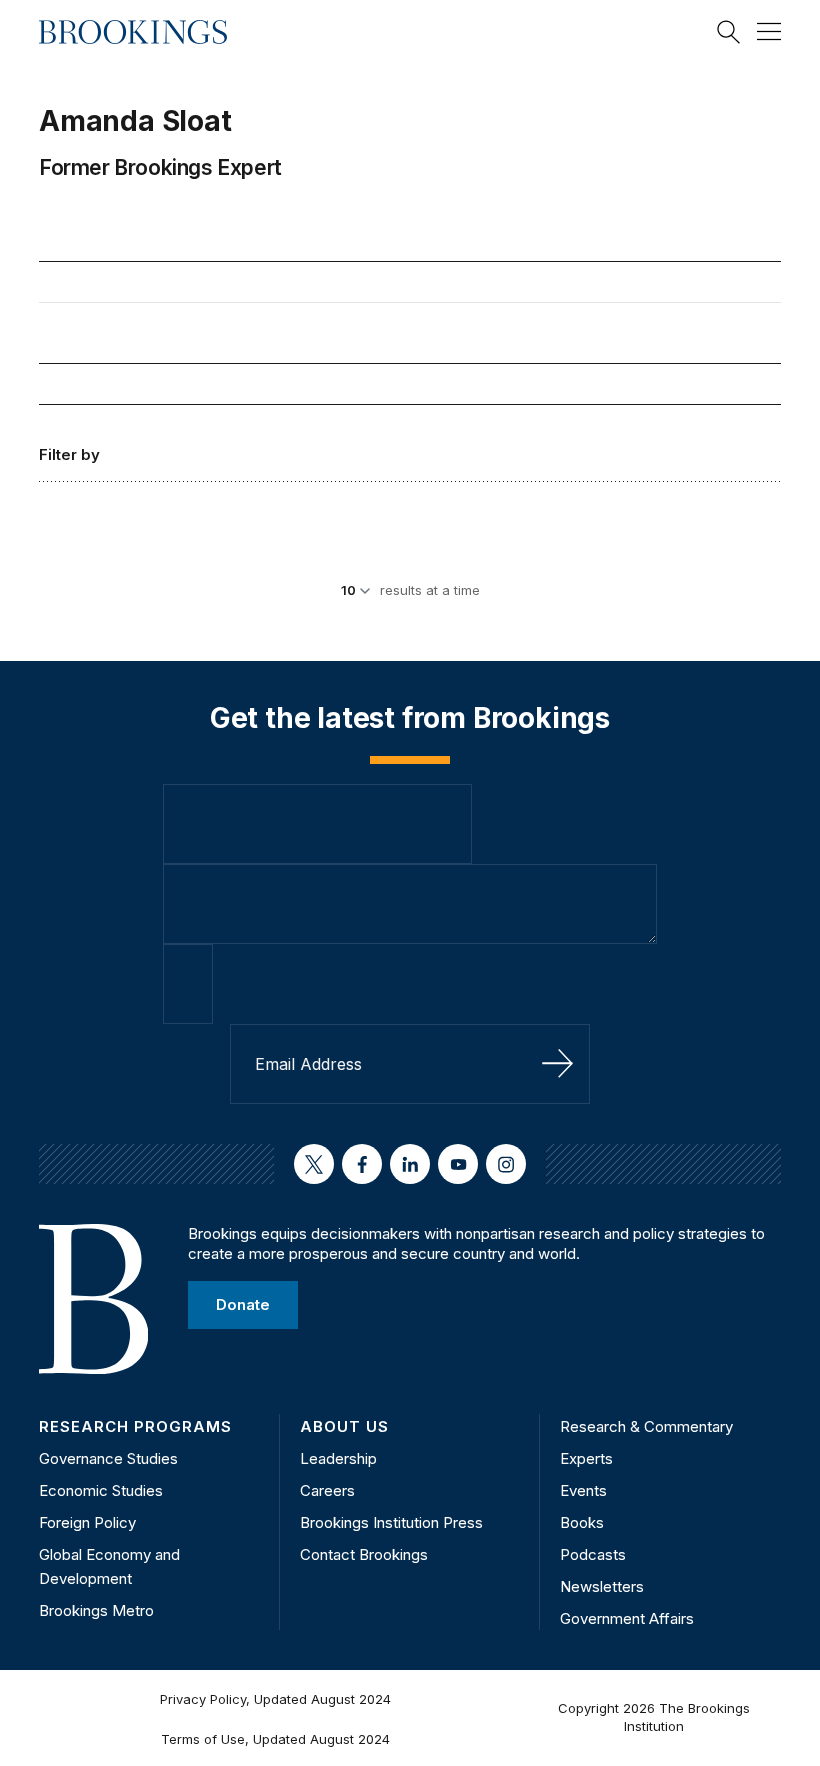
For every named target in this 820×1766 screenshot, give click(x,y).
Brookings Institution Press (391, 1522)
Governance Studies (108, 1458)
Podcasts (593, 1554)
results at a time (430, 590)
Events (583, 1490)
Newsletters (602, 1586)
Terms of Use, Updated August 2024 (275, 1739)
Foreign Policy (87, 1522)
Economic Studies (101, 1490)
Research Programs (135, 1426)
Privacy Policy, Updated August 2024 (275, 1699)
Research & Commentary (646, 1426)
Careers (327, 1490)
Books (582, 1522)
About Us (344, 1426)
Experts (586, 1458)
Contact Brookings (364, 1554)
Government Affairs (627, 1618)
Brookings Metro (96, 1610)
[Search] (729, 32)
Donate (243, 1304)
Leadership (338, 1458)
